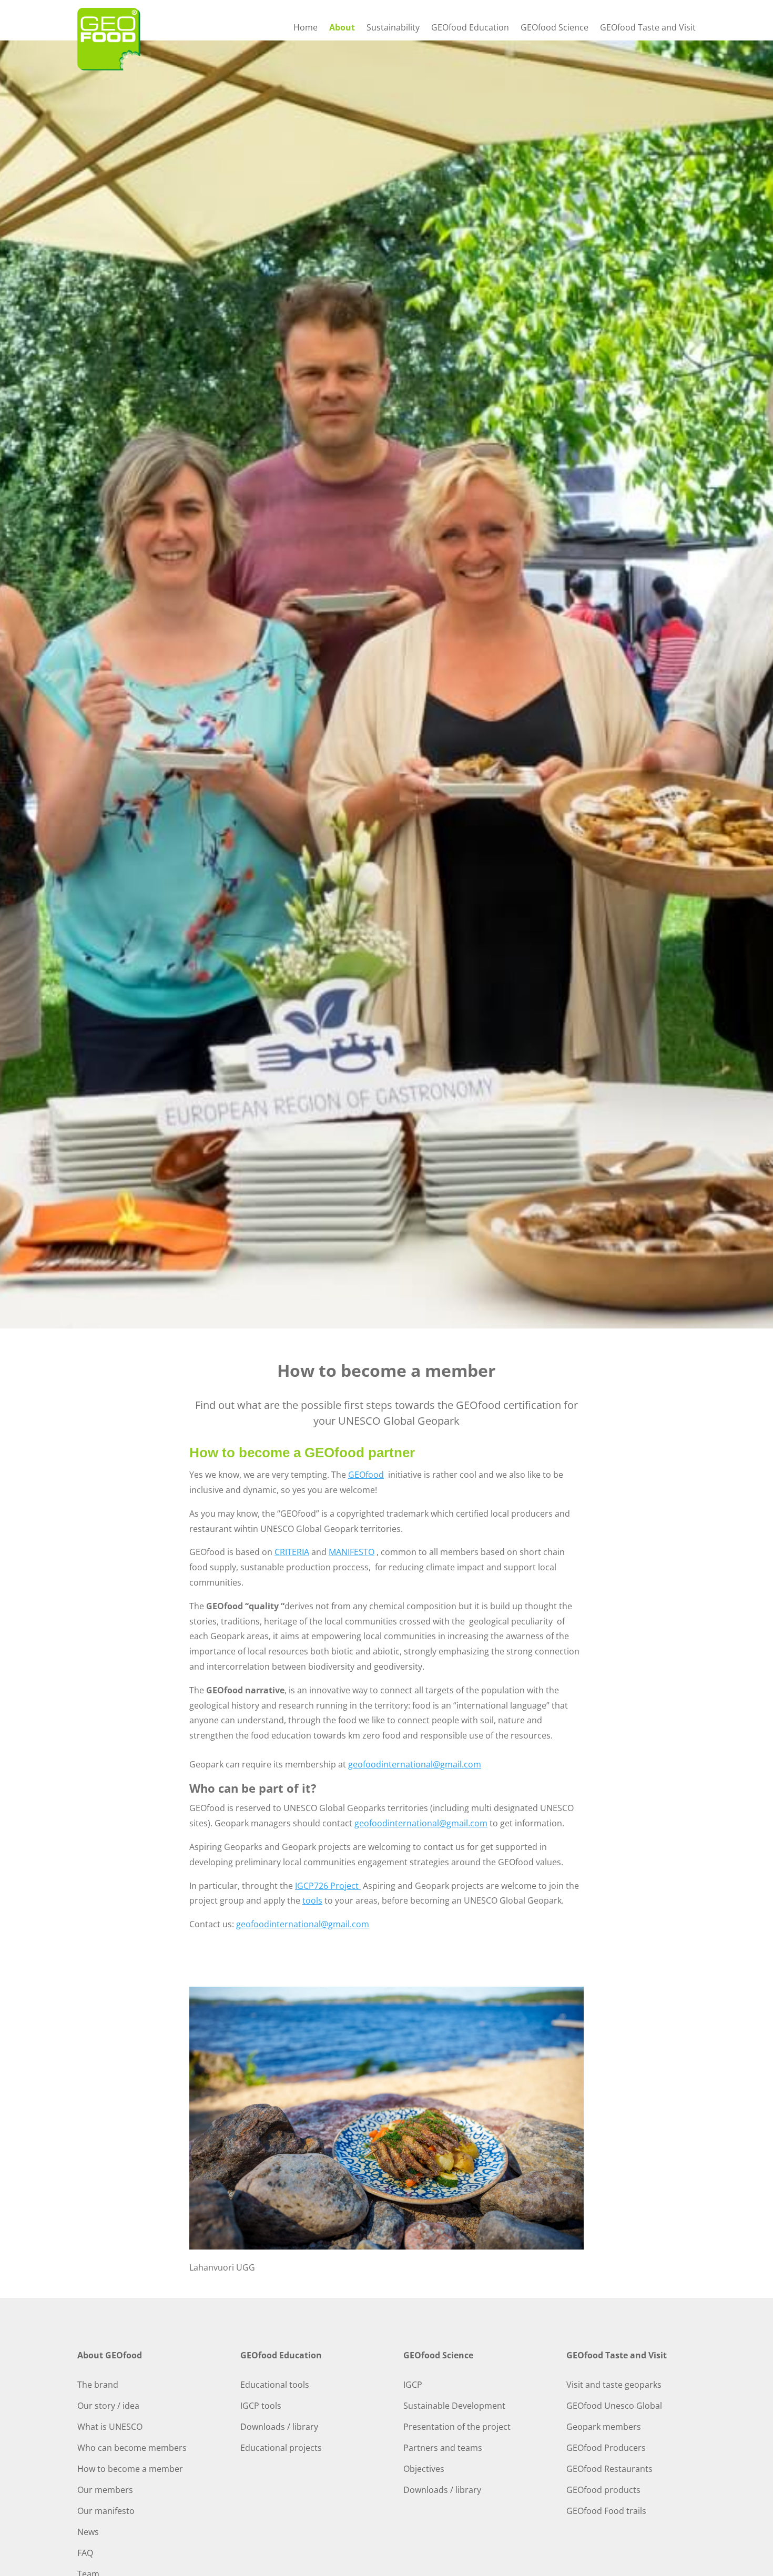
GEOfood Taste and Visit (648, 28)
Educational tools (275, 2385)
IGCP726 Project (328, 1886)
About (342, 28)
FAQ (85, 2553)
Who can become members (132, 2448)
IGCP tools (261, 2406)
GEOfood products (603, 2490)
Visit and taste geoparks (614, 2385)
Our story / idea (108, 2406)
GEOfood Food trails (606, 2511)
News (88, 2532)
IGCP (413, 2385)
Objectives (424, 2469)
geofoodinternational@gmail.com (415, 1764)
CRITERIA (292, 1552)
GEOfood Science (555, 28)
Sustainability (393, 28)
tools (312, 1900)
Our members (105, 2490)
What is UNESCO (110, 2427)
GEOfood (366, 1475)
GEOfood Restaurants (609, 2469)
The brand (98, 2385)
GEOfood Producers (606, 2448)
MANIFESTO (352, 1552)
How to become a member (130, 2469)
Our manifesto (106, 2511)
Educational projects (281, 2448)
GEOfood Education (470, 28)
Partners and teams (443, 2448)
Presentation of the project (457, 2427)
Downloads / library (279, 2427)
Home (306, 28)
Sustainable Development (454, 2406)
